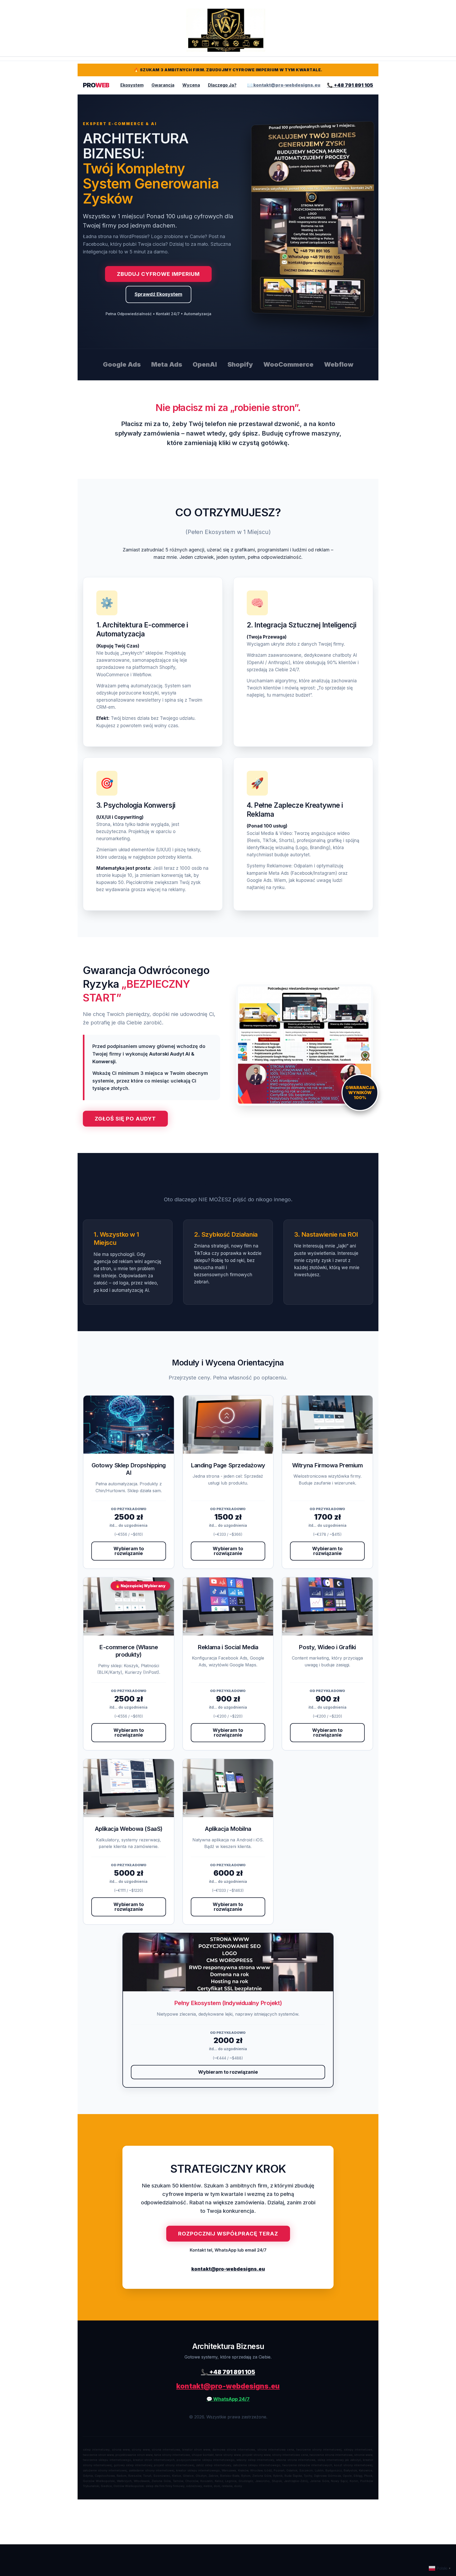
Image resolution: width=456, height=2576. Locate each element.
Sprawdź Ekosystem (158, 294)
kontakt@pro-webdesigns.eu (228, 2269)
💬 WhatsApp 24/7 (228, 2399)
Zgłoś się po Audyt (125, 1119)
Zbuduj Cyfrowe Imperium (158, 274)
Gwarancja (163, 85)
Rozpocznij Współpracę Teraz (228, 2234)
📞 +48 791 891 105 (350, 85)
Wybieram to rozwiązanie (129, 1551)
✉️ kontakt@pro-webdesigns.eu (284, 85)
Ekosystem (132, 85)
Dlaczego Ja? (222, 85)
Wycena (191, 85)
